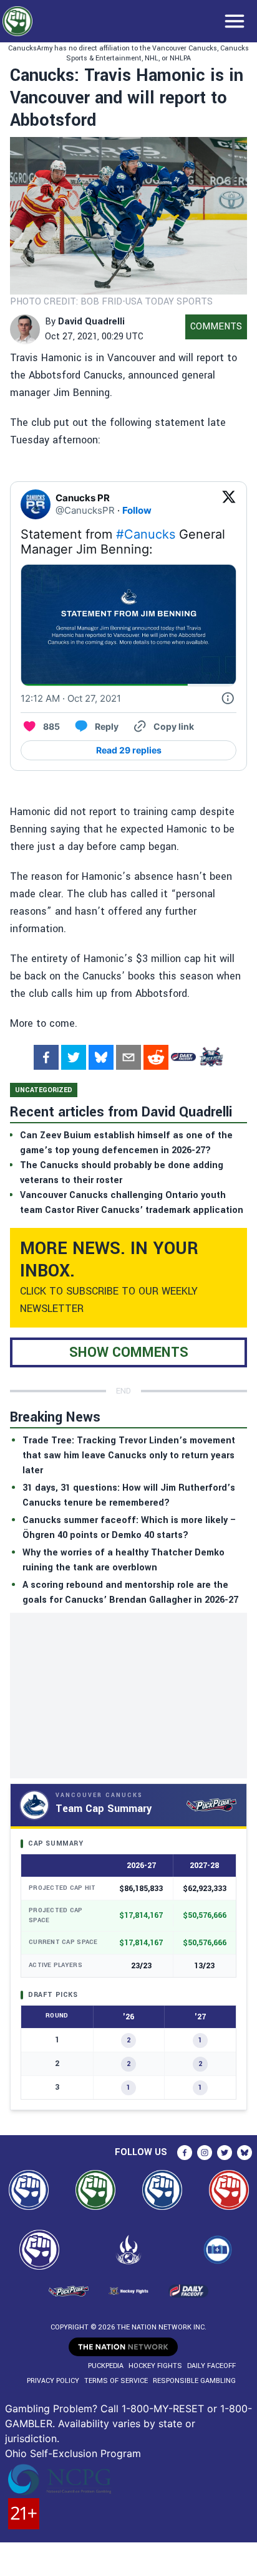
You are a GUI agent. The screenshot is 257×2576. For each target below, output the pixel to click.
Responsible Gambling (194, 2381)
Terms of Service (116, 2381)
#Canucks (146, 534)
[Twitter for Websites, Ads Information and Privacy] (228, 699)
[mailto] (128, 1057)
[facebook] (46, 1057)
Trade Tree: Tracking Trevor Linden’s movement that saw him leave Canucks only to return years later (129, 1455)
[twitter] (74, 1057)
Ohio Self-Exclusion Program (73, 2453)
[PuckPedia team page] (211, 1057)
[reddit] (156, 1057)
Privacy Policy (53, 2381)
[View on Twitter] (229, 504)
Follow (137, 510)
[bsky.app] (101, 1057)
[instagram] (205, 2153)
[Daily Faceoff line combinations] (183, 1057)
